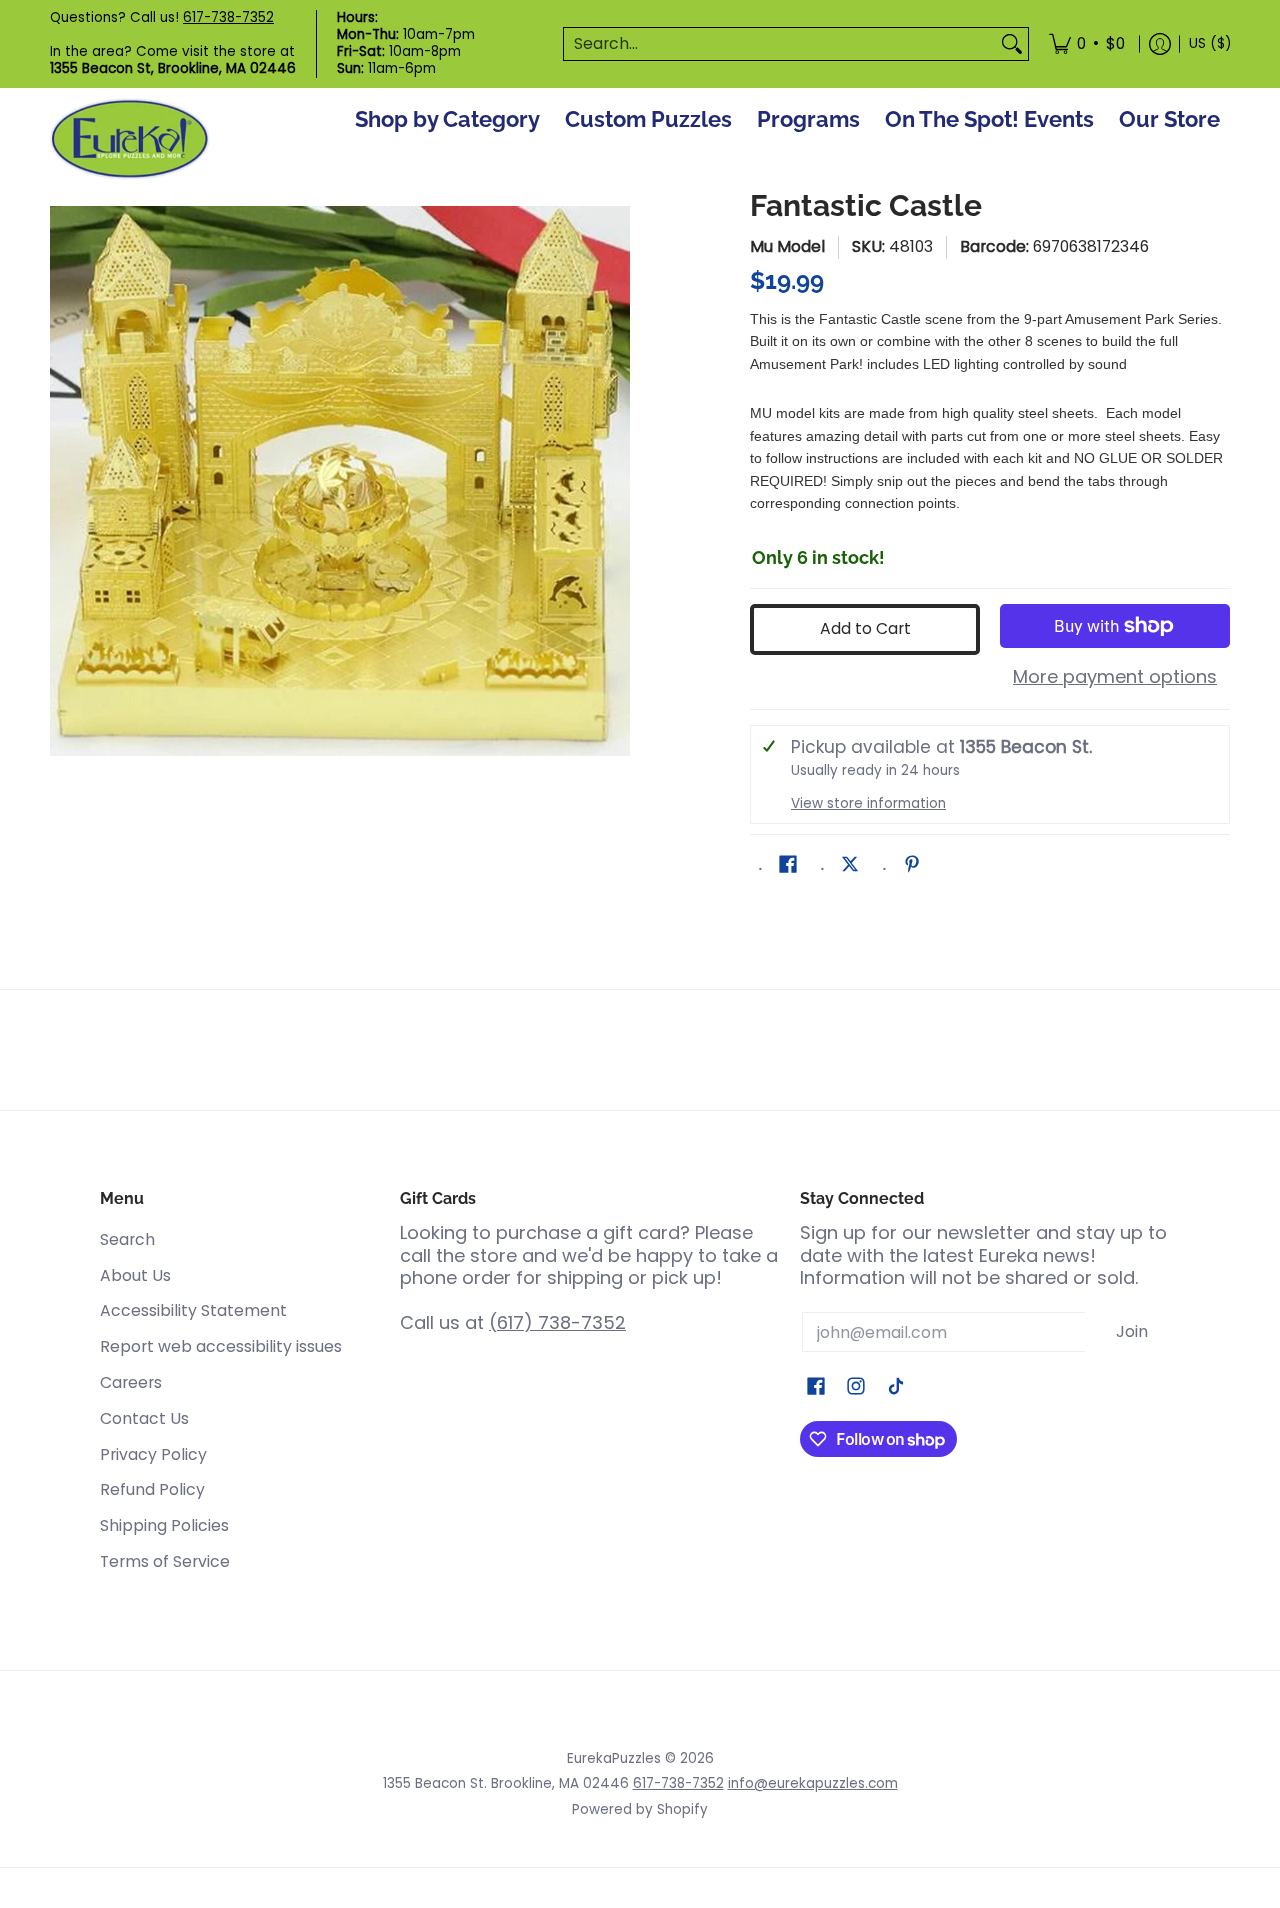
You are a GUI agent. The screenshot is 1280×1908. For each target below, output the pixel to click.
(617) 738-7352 (557, 1322)
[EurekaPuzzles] (130, 139)
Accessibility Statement (193, 1310)
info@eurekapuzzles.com (813, 1783)
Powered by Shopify (640, 1809)
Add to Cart (865, 628)
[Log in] (1160, 44)
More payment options (1115, 677)
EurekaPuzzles (614, 1758)
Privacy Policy (153, 1454)
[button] (788, 866)
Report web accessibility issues (221, 1346)
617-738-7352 (228, 17)
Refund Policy (152, 1489)
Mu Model (787, 246)
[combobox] (780, 44)
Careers (131, 1382)
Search (127, 1239)
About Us (135, 1275)
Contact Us (144, 1418)
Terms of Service (165, 1561)
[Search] (1012, 44)
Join (1132, 1331)
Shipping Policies (164, 1525)
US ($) (1210, 43)
